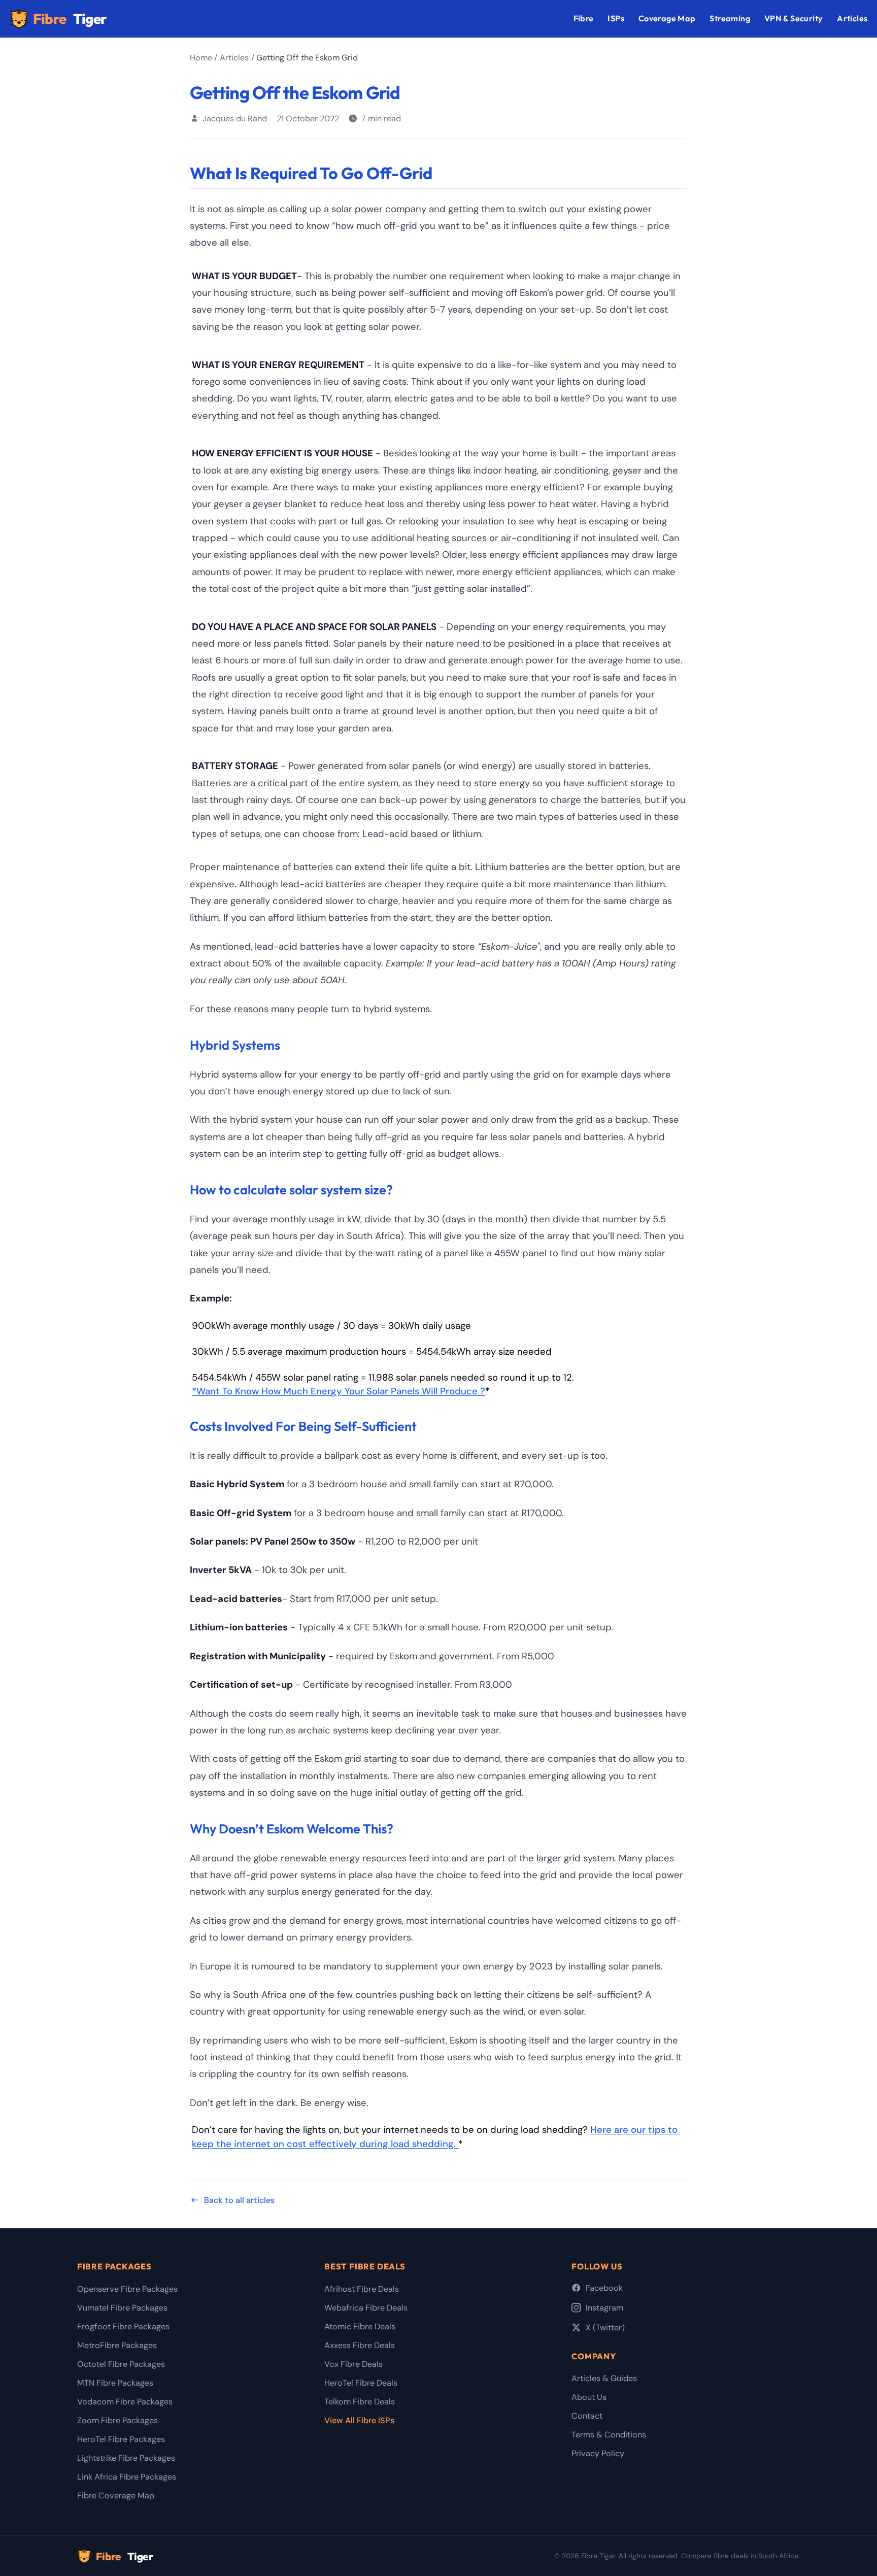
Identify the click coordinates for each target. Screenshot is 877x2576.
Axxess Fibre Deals (360, 2345)
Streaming (730, 18)
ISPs (616, 18)
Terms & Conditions (609, 2435)
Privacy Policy (598, 2453)
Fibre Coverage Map (116, 2496)
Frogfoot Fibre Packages (123, 2327)
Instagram (604, 2308)
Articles (852, 18)
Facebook (604, 2288)
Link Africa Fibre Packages (127, 2477)
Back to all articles (239, 2200)
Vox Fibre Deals (353, 2364)
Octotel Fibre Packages (121, 2364)
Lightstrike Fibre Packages (126, 2458)
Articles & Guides (604, 2378)
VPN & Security (794, 18)
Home (201, 58)
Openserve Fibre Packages (127, 2289)
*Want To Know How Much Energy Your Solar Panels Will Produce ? (339, 1391)
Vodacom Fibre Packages (125, 2402)
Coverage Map (667, 18)
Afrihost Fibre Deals (362, 2289)
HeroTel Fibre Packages (121, 2439)
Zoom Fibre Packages (117, 2420)
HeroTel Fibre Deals (361, 2383)
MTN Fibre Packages (115, 2383)
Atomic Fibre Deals (360, 2327)
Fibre (70, 19)
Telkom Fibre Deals (360, 2402)
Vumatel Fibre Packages (122, 2308)
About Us (589, 2397)
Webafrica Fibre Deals (366, 2308)
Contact (587, 2416)
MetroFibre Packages (117, 2345)
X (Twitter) (605, 2328)
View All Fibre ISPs (359, 2420)
